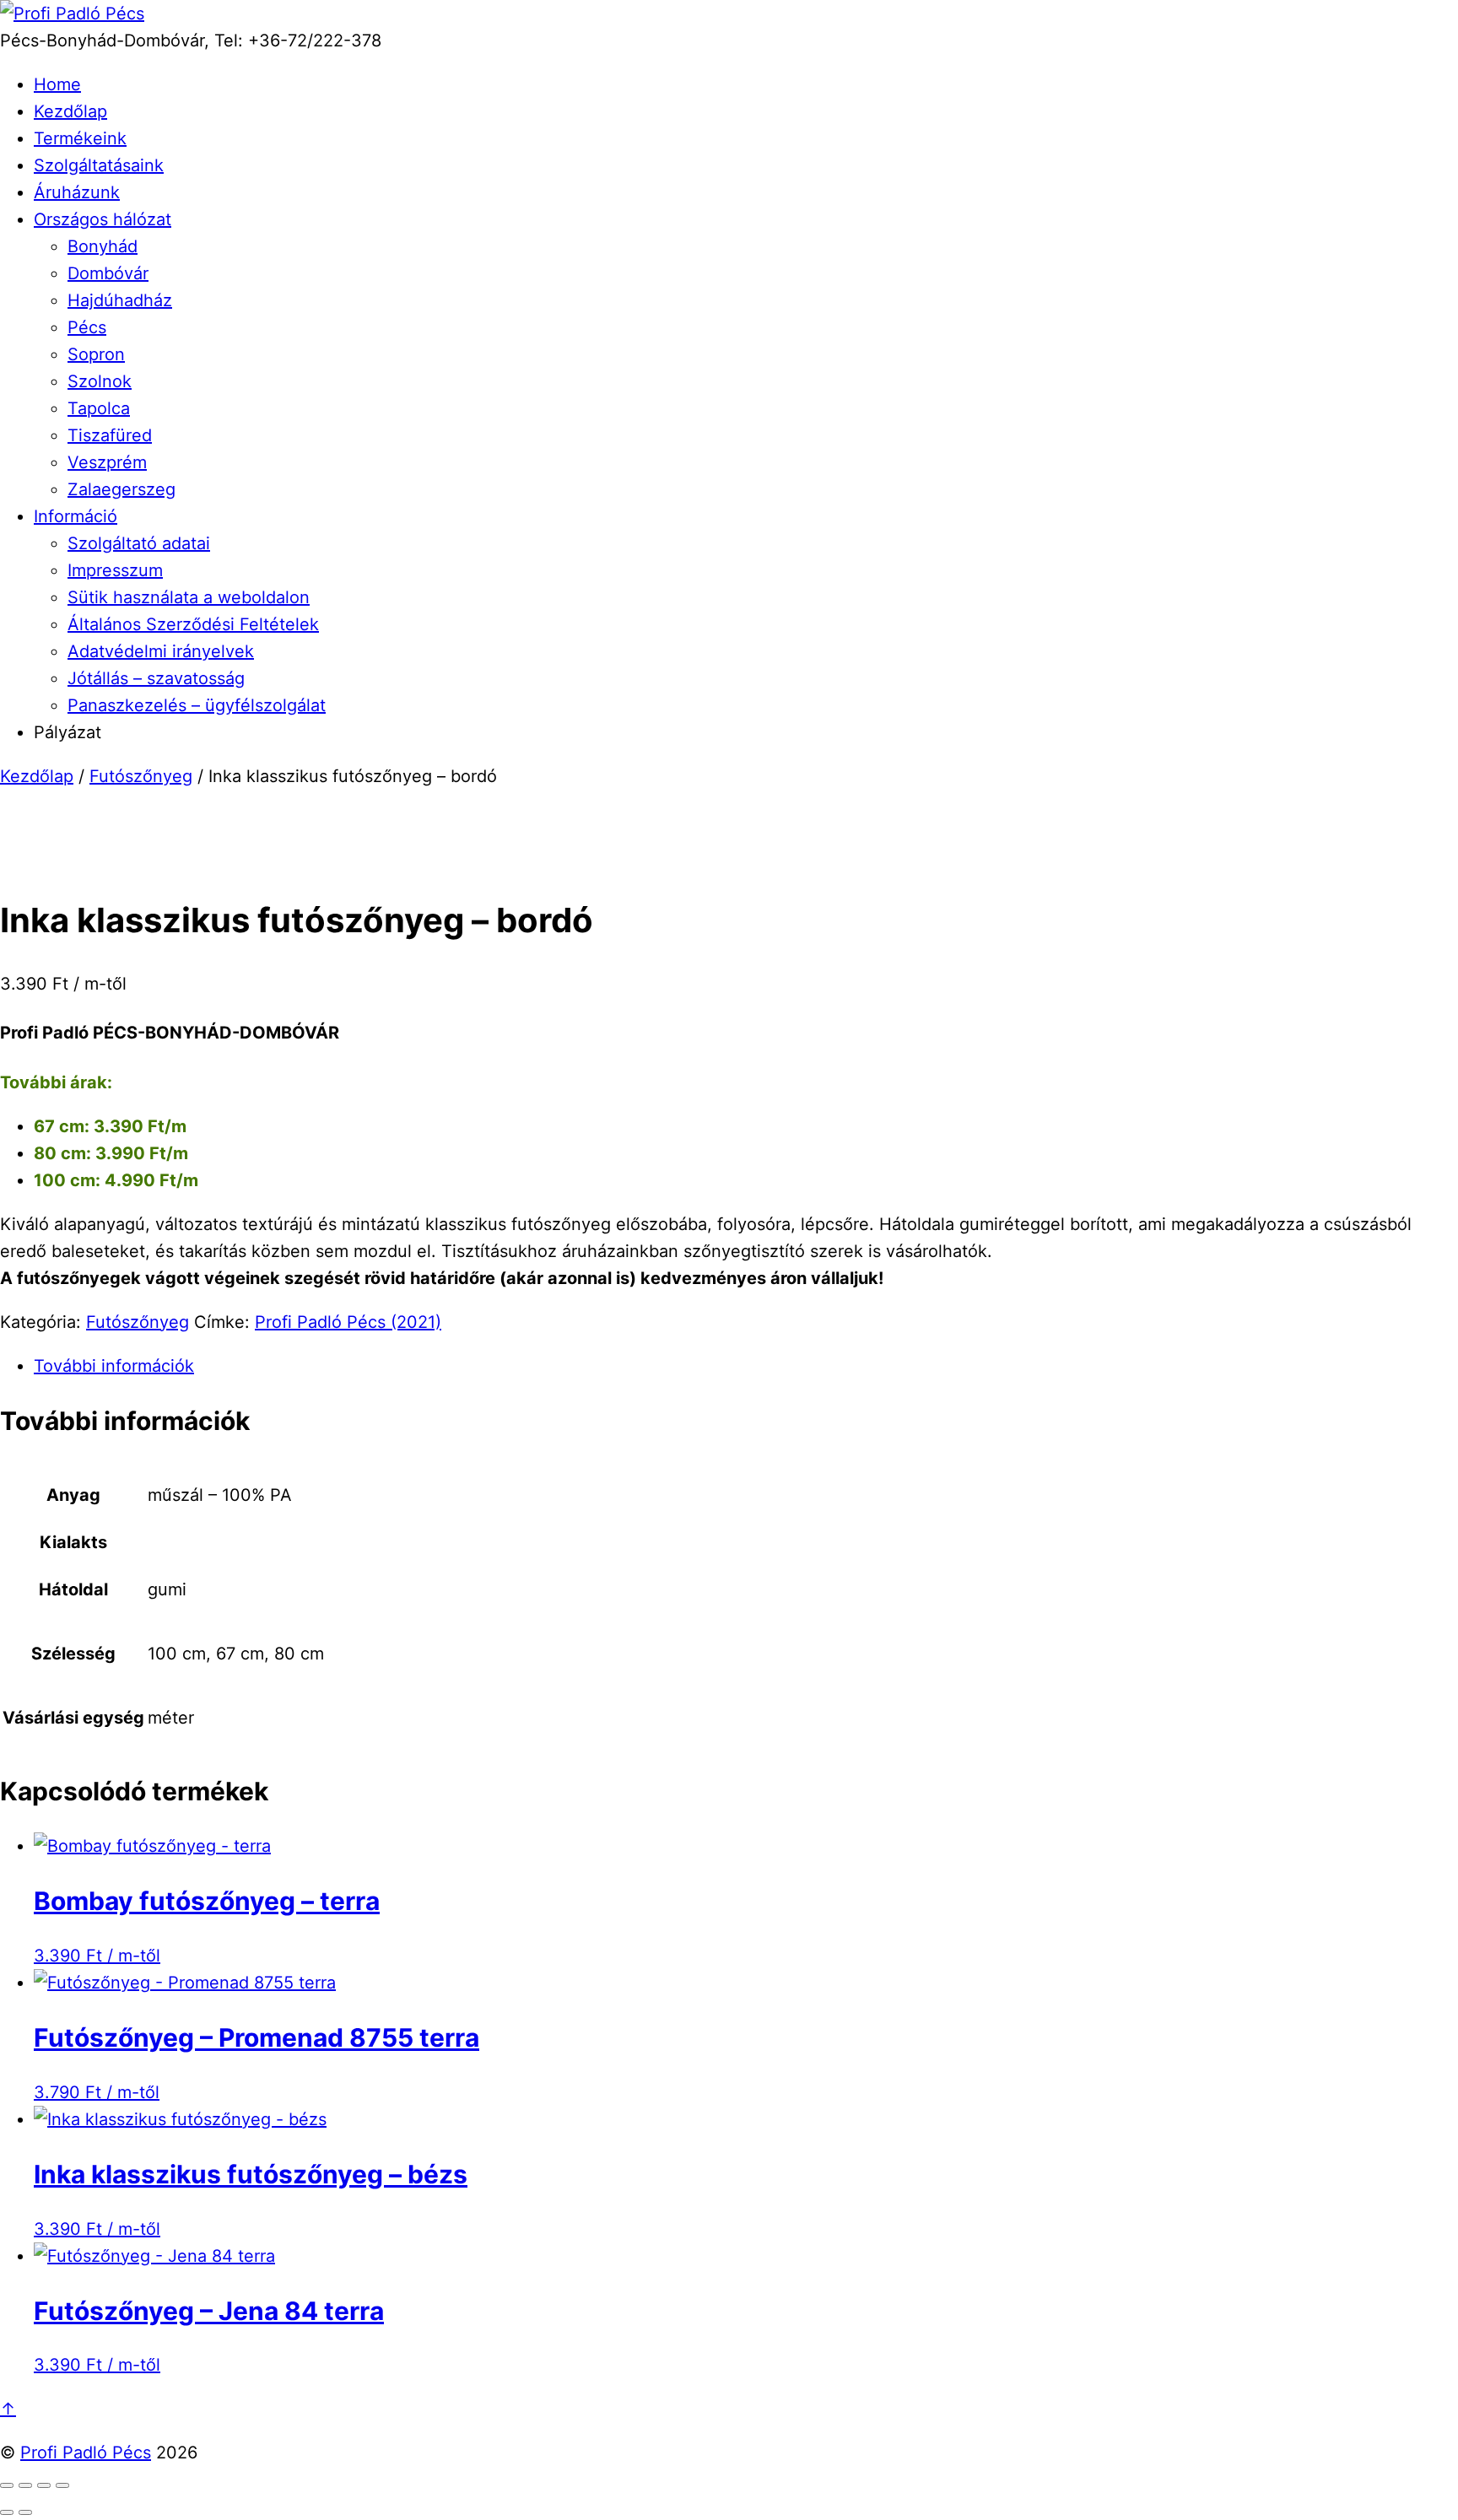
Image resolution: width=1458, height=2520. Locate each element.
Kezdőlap (70, 111)
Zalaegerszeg (121, 489)
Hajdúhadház (120, 300)
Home (57, 84)
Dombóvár (108, 273)
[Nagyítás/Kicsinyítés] (7, 2485)
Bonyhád (103, 246)
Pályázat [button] (67, 732)
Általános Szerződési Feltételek (193, 624)
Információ (76, 516)
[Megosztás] (44, 2485)
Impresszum (115, 570)
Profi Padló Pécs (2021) (348, 1322)
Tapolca (99, 408)
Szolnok (100, 381)
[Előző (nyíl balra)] (7, 2512)
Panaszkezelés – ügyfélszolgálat (197, 705)
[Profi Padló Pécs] (72, 13)
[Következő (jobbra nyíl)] (25, 2512)
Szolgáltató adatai (139, 543)
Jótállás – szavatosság (156, 678)
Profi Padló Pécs (86, 2453)
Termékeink (80, 138)
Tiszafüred (110, 435)
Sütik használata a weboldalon (189, 597)
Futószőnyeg (141, 776)
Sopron (96, 354)
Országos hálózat (103, 219)
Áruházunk (77, 192)
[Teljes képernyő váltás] (25, 2485)
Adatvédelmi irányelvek (161, 651)
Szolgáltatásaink (99, 165)
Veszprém (107, 462)
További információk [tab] (114, 1366)
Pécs (87, 327)
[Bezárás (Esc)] (62, 2485)
